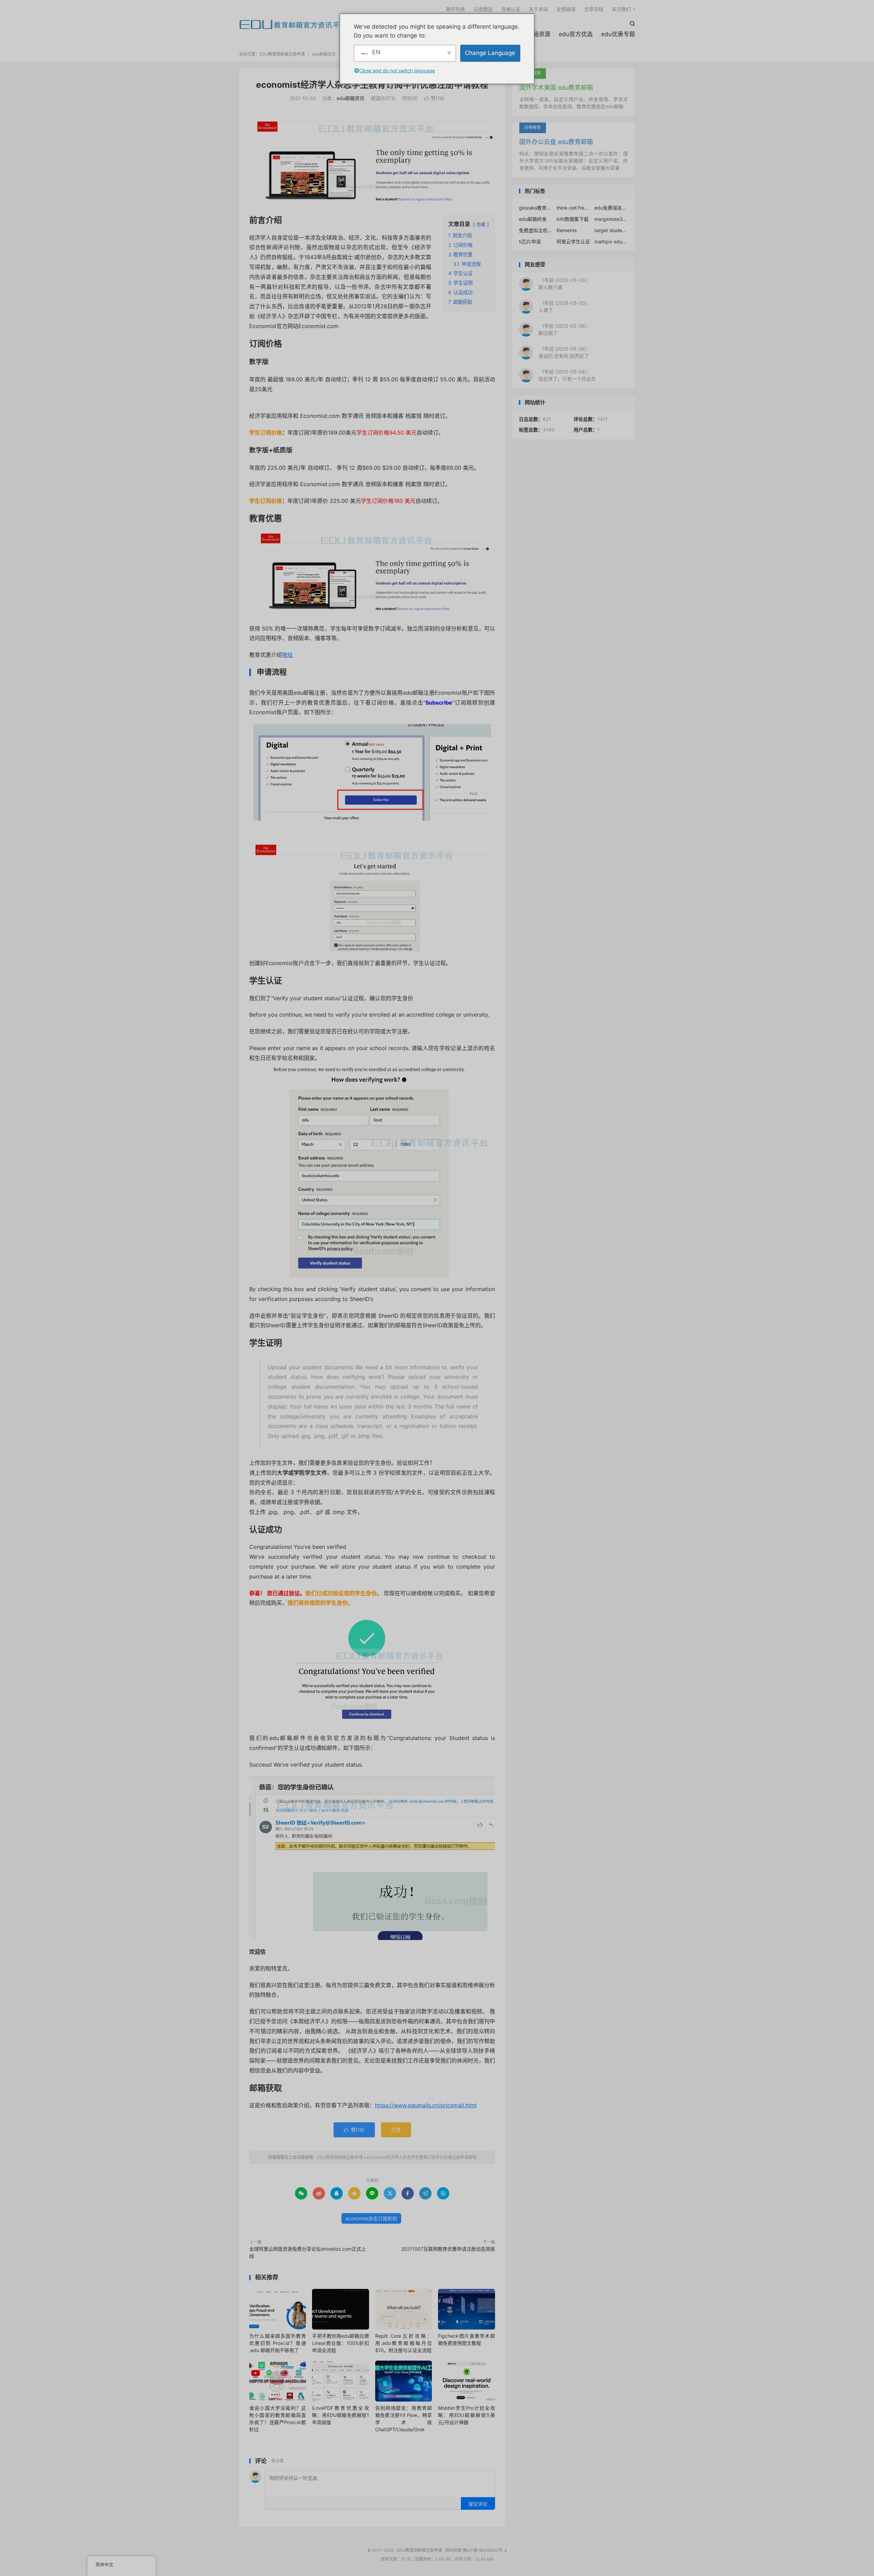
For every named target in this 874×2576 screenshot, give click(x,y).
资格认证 (511, 9)
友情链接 (566, 9)
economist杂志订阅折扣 (371, 2218)
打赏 (396, 2130)
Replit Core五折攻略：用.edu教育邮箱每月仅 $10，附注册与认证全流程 (404, 2343)
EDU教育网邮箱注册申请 (293, 24)
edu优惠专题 (618, 34)
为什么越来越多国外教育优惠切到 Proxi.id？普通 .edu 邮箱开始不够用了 (278, 2343)
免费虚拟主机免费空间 (536, 230)
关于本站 (538, 9)
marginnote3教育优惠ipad (611, 219)
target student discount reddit (611, 230)
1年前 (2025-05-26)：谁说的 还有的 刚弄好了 (565, 352)
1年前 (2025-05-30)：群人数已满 (565, 284)
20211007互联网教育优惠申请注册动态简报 (448, 2249)
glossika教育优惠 (536, 208)
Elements (567, 230)
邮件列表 (455, 9)
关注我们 (621, 9)
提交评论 (478, 2504)
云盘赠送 (483, 9)
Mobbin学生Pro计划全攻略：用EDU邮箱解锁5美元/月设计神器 (466, 2415)
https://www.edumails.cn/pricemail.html (426, 2105)
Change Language (490, 53)
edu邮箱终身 (533, 219)
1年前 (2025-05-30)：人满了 (565, 307)
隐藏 (481, 224)
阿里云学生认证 (573, 242)
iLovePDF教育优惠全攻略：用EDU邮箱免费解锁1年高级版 (340, 2415)
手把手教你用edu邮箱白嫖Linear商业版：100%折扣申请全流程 (340, 2343)
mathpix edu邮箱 (611, 242)
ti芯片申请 (530, 242)
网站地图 (453, 2550)
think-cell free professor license (574, 208)
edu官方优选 (576, 34)
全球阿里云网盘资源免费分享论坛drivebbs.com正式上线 (308, 2252)
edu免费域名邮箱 (611, 208)
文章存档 (594, 9)
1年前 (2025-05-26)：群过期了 (565, 329)
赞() (434, 98)
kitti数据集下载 (573, 219)
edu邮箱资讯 (324, 54)
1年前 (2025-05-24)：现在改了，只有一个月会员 (567, 375)
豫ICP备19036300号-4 (485, 2550)
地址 (287, 655)
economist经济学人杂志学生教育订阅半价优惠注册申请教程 (372, 85)
